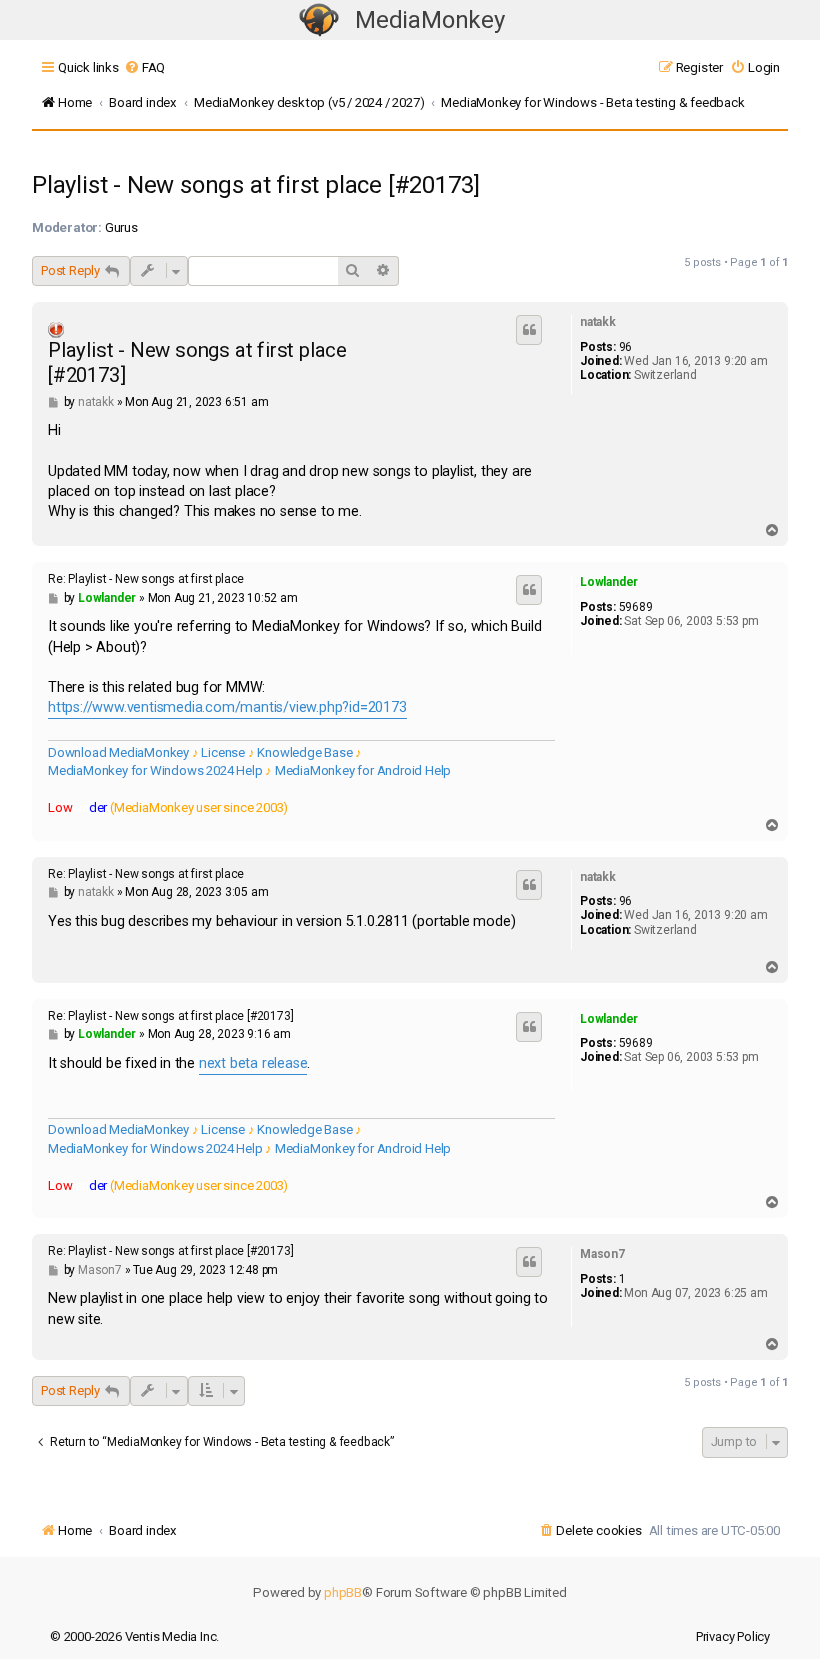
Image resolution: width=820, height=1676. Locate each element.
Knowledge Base (304, 752)
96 (626, 347)
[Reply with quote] (529, 330)
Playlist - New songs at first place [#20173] (256, 185)
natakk (598, 322)
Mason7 (602, 1254)
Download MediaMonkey (118, 752)
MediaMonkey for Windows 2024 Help (155, 770)
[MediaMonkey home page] (319, 20)
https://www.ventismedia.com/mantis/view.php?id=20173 (227, 707)
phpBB (343, 1592)
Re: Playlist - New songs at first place (146, 579)
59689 (636, 607)
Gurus (121, 227)
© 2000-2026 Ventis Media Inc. (134, 1636)
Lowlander (609, 582)
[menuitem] (144, 67)
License (223, 752)
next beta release (253, 1063)
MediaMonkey (430, 20)
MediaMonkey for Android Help (363, 770)
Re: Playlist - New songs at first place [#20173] (170, 1016)
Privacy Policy (733, 1636)
